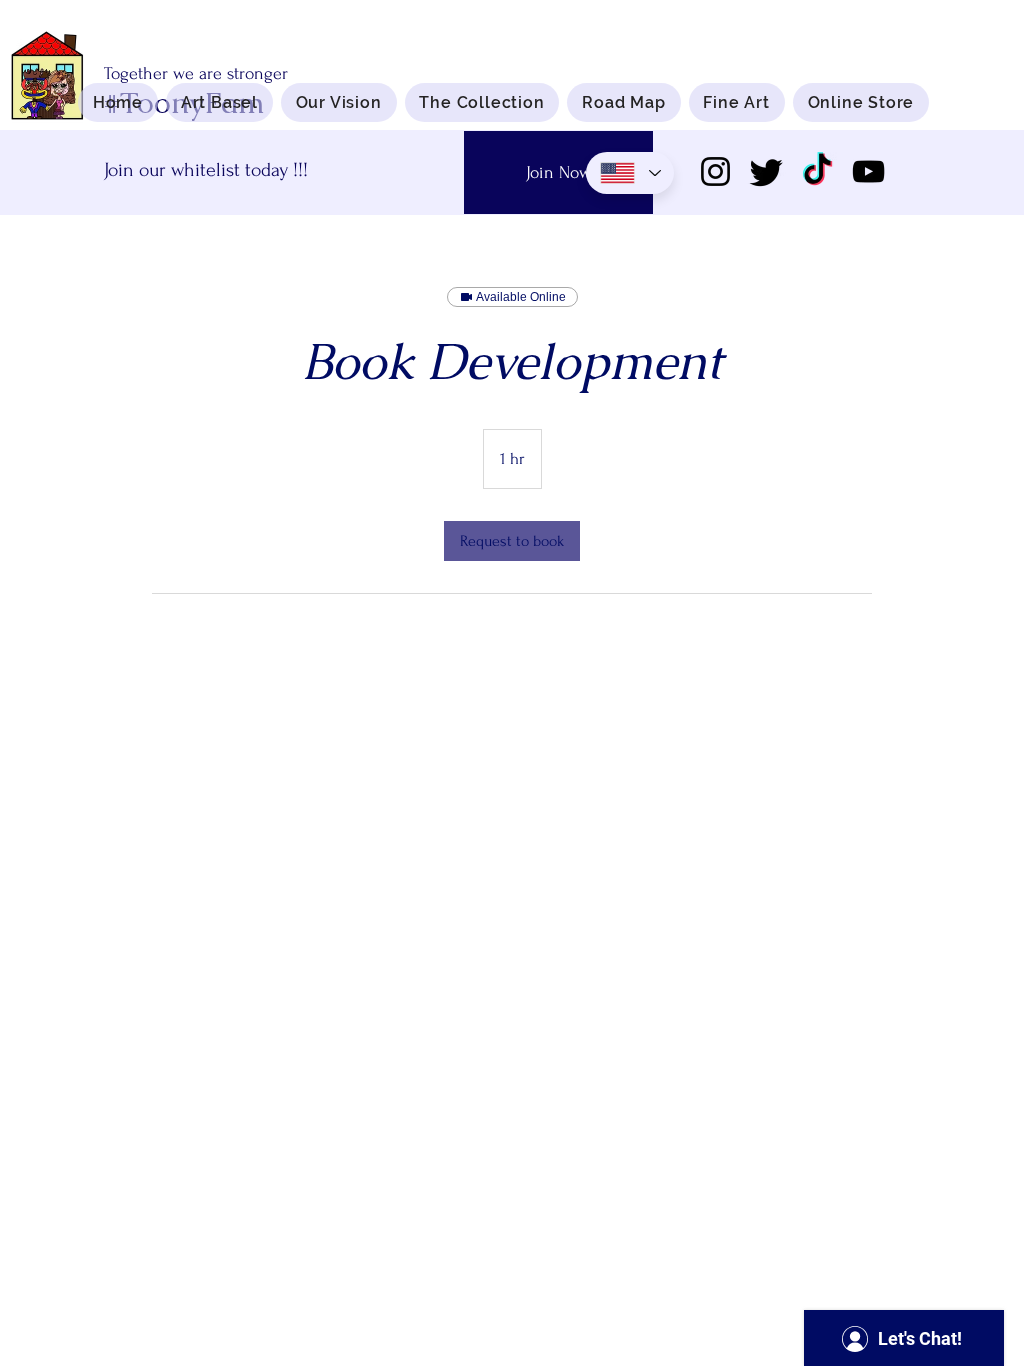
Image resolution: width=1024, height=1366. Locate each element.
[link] (512, 541)
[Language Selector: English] (630, 173)
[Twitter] (766, 171)
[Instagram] (715, 171)
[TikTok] (817, 171)
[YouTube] (868, 171)
